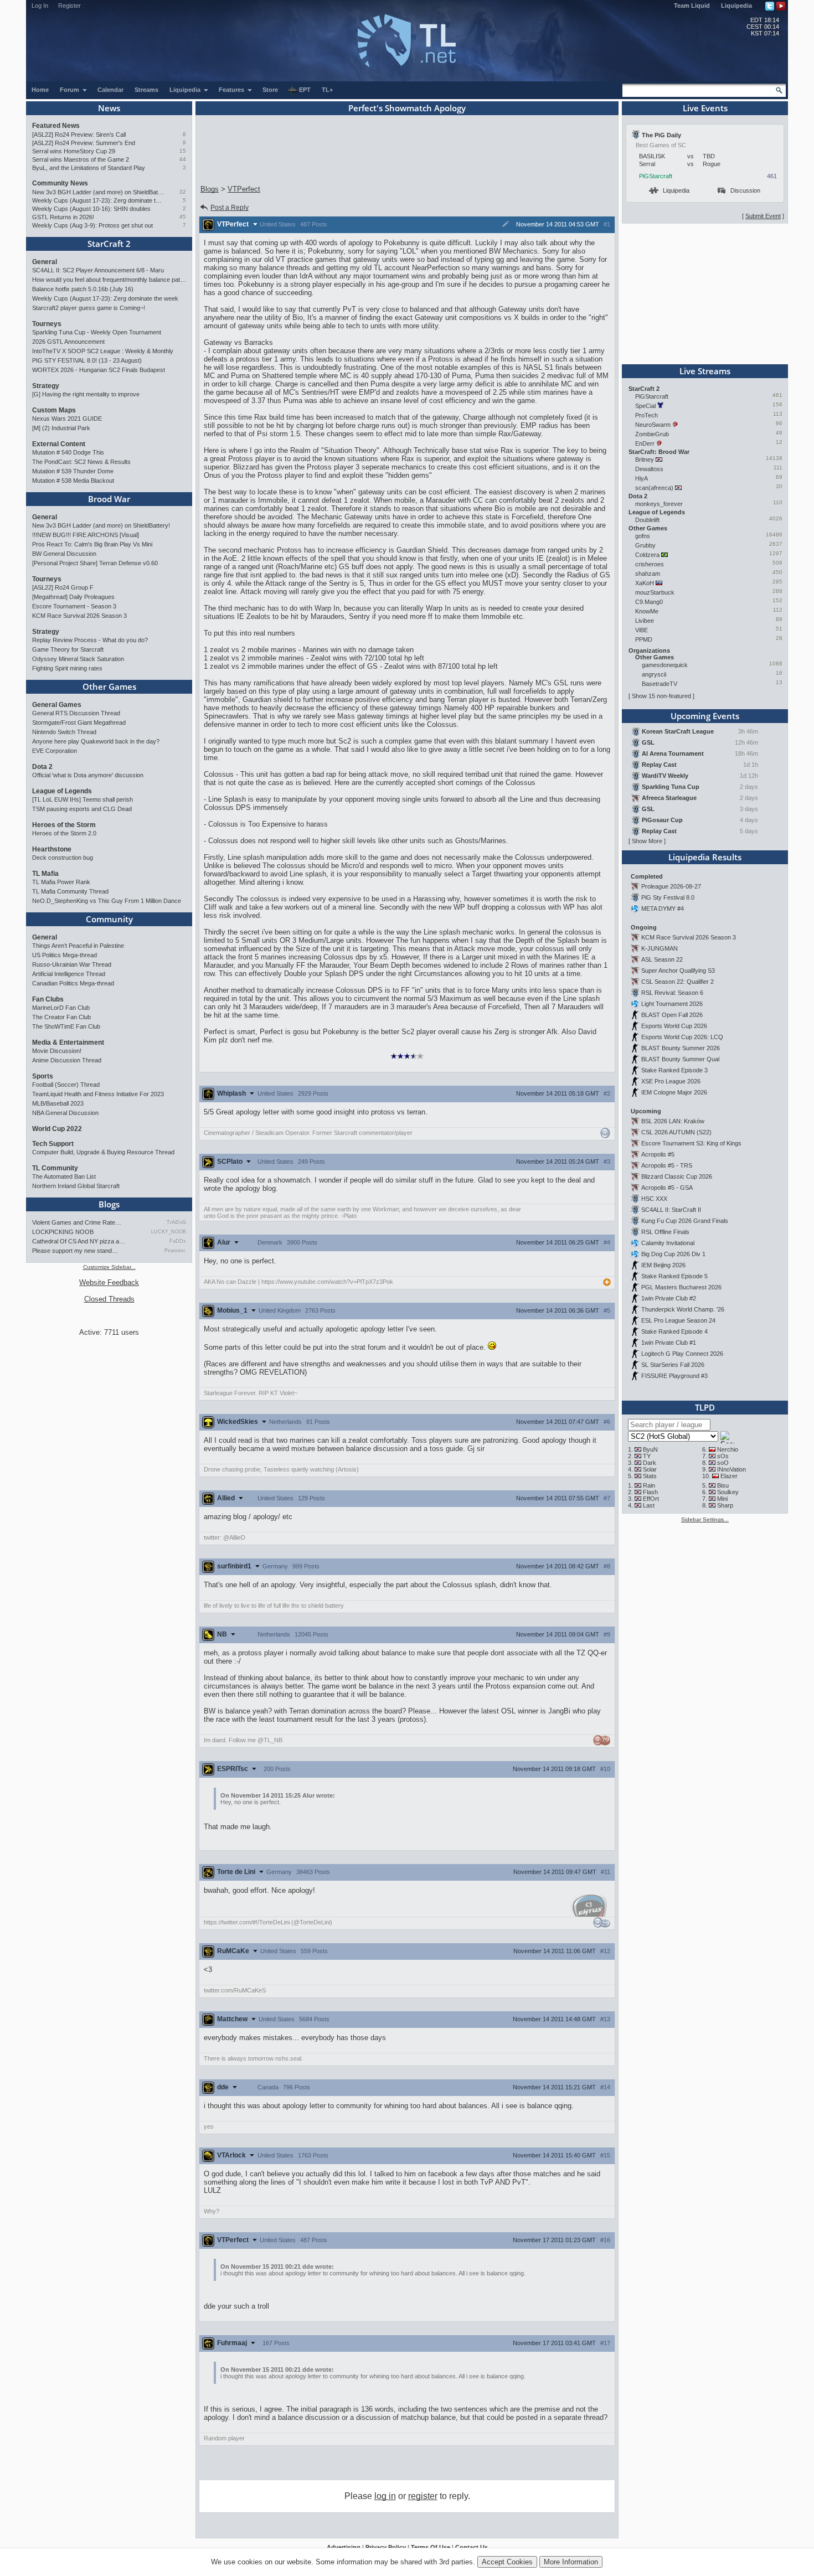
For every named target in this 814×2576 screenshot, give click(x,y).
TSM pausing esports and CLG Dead (82, 809)
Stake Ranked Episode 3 (674, 1070)
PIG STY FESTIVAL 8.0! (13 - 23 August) (87, 360)
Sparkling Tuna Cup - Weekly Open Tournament (97, 332)
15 (183, 151)
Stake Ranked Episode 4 (674, 1331)
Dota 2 (42, 767)
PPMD (644, 639)
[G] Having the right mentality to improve (86, 394)
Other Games (109, 686)
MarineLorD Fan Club (61, 1008)
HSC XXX (654, 1199)
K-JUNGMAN (660, 948)
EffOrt (651, 1499)
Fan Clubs (48, 999)
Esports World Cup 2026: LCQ (682, 1037)
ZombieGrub (652, 434)
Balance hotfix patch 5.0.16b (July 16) (83, 289)
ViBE (642, 630)
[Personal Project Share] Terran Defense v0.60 (95, 563)
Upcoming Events (705, 716)
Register (69, 6)
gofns (643, 536)
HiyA (641, 478)
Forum (70, 90)
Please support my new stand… (75, 1251)
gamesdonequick (665, 665)
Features (232, 90)
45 (183, 217)
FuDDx (178, 1241)
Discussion (745, 190)
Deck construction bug (63, 858)
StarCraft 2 (109, 244)
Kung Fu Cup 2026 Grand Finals (685, 1221)
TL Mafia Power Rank (61, 882)
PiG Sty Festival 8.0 (668, 897)
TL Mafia (45, 874)
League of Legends (62, 791)
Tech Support (53, 1144)
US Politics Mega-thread (65, 955)
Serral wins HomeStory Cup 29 (74, 151)
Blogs (109, 1204)
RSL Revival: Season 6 (672, 993)
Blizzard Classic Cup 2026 (677, 1176)
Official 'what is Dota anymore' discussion (88, 775)
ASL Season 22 (662, 959)
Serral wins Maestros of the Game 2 (81, 159)
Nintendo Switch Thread (64, 732)
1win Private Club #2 (669, 1298)
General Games (57, 705)
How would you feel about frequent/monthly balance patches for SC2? (109, 280)
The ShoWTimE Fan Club (66, 1026)
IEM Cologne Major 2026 (674, 1092)
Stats (650, 1476)
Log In (40, 6)
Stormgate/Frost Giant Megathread (79, 722)
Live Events (705, 108)
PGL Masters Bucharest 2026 (681, 1287)
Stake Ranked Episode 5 (674, 1276)
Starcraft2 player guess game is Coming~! (89, 308)
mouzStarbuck (655, 592)
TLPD (705, 1407)
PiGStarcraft (656, 176)
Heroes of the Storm (64, 825)
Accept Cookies (507, 2562)
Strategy (46, 386)
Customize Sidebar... (109, 1267)
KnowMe (647, 611)
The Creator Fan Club (61, 1017)
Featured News (56, 126)
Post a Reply (230, 208)
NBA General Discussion (65, 1113)
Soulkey (728, 1492)
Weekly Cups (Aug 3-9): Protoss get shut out (92, 225)
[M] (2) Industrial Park (61, 428)
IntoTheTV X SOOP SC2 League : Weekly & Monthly (103, 351)
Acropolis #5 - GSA (667, 1188)
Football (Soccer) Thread (66, 1085)
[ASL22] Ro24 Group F (63, 587)
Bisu (723, 1485)
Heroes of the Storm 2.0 (64, 833)
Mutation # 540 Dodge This (68, 452)
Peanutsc (175, 1251)
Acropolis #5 (658, 1154)
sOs (723, 1456)
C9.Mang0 (649, 602)
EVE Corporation (55, 751)
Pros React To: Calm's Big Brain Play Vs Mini (92, 544)
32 (183, 192)
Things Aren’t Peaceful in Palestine (78, 946)
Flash (650, 1492)
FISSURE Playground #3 (674, 1376)
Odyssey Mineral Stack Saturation (78, 659)
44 (183, 159)
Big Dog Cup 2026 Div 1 (673, 1254)
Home (40, 90)
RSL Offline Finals (665, 1232)
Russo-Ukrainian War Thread (72, 964)
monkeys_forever (659, 504)
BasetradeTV (660, 684)
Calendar (110, 90)
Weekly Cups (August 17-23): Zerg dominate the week (98, 200)
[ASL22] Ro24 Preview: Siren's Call (79, 135)
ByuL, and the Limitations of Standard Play (89, 168)
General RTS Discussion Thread (76, 713)
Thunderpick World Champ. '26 (683, 1309)
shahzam (648, 574)
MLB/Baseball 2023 (58, 1103)
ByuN (650, 1449)
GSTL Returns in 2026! (63, 217)
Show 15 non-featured (661, 696)
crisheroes (650, 564)
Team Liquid (692, 6)
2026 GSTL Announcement (68, 342)
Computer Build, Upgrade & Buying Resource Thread (103, 1152)
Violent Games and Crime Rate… (77, 1222)
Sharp (725, 1505)
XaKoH (645, 583)
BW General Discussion (64, 554)
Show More (647, 841)
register (423, 2496)
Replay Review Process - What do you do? (90, 640)
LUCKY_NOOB (169, 1232)
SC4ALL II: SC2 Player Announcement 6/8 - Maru (98, 270)
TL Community (55, 1168)
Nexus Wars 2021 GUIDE (67, 419)
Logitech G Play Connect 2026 (682, 1354)
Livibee (645, 621)
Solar (650, 1469)
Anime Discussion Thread (67, 1060)
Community (109, 919)
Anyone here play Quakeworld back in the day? (96, 741)
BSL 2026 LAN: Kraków (673, 1121)
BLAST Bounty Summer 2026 (681, 1048)
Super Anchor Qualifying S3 (678, 970)
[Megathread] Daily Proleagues (73, 597)
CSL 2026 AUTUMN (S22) (676, 1132)
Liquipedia (736, 6)
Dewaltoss (649, 469)
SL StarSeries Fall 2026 (673, 1365)
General (45, 262)
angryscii (654, 674)
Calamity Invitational (668, 1243)
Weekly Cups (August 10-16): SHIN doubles (91, 209)
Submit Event (763, 216)
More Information (571, 2562)
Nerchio (728, 1449)
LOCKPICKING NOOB (63, 1232)
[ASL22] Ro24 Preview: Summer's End (84, 143)
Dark (650, 1463)
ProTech (646, 415)
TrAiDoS (176, 1222)
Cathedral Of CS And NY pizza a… (79, 1241)
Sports (43, 1076)
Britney (645, 460)
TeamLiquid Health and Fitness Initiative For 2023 (98, 1094)
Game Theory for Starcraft (68, 649)
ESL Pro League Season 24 (678, 1320)
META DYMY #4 (663, 908)
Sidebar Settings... (705, 1519)
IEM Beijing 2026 (663, 1265)
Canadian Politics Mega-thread (73, 983)
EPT (305, 90)
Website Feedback (109, 1282)
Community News (60, 183)
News (109, 108)
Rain (649, 1485)
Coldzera (647, 555)
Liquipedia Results (705, 857)
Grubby (645, 545)
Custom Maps (54, 410)
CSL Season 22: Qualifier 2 (678, 982)
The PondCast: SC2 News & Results (81, 462)
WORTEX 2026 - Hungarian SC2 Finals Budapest (99, 370)
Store (270, 90)
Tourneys (47, 324)
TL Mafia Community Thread (70, 891)
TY (647, 1456)
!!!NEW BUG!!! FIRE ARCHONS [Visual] (86, 535)
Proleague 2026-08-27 (671, 886)
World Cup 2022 (57, 1129)
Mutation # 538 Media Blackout (73, 481)
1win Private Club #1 (669, 1343)
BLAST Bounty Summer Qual (680, 1059)
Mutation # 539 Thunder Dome (73, 471)
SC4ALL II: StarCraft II (671, 1210)
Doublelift (647, 520)
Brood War (109, 499)
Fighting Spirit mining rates (67, 668)
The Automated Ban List (64, 1176)
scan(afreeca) (654, 488)
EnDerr (645, 443)
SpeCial (645, 406)
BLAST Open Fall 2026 (672, 1015)
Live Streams (705, 371)
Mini (722, 1499)
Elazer (729, 1476)
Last (649, 1505)
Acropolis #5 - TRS (667, 1165)
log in (385, 2496)
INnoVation (731, 1469)
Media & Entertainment (68, 1042)
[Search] (779, 90)
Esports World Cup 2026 (674, 1026)
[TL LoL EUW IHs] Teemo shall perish (83, 799)
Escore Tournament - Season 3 (74, 606)
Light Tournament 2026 (672, 1004)
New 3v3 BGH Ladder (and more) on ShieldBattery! (98, 192)
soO (723, 1463)
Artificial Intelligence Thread (69, 974)
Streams (146, 90)
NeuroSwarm (653, 425)
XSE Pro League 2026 (671, 1081)
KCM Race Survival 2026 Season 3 (79, 616)
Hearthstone (52, 849)
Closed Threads (109, 1299)
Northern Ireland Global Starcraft (76, 1186)
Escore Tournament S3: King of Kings (691, 1143)
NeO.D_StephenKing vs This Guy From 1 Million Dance (107, 901)
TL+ (327, 90)
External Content (59, 444)
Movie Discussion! (57, 1051)
